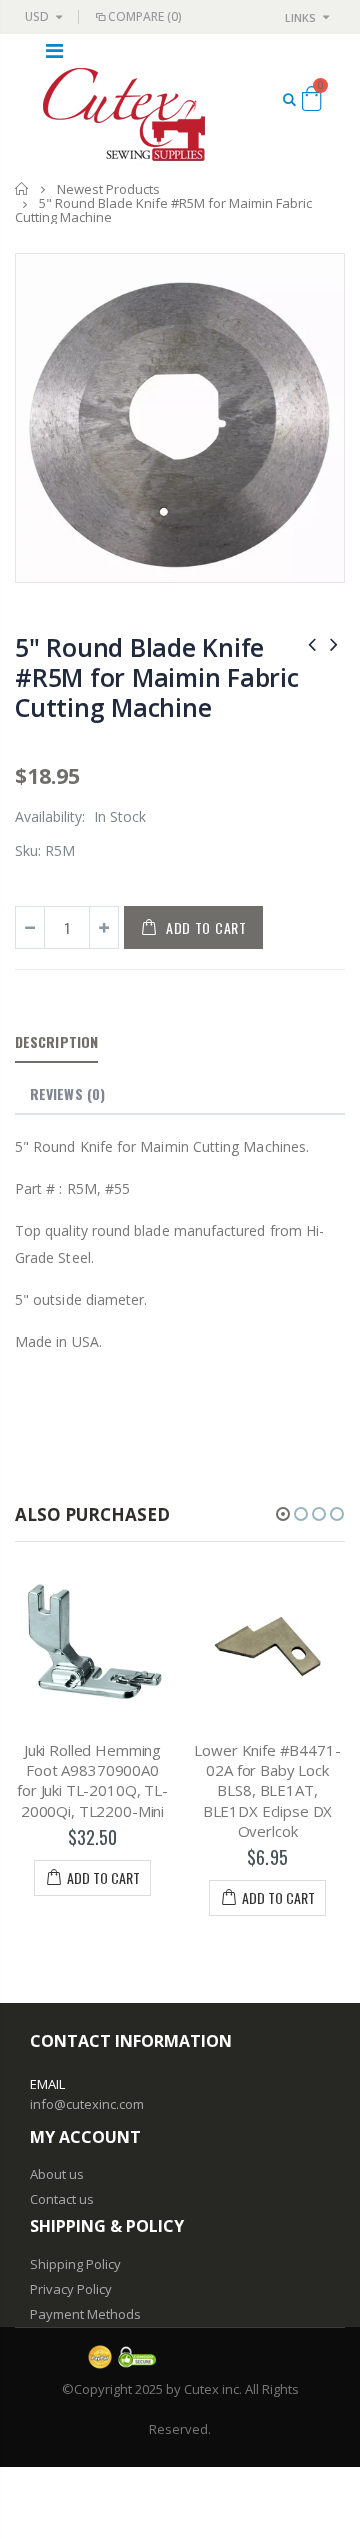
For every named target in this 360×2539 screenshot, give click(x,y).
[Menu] (54, 50)
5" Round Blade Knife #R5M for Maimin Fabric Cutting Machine (157, 677)
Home (22, 188)
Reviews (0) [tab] (67, 1093)
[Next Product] (334, 643)
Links (300, 17)
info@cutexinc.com (87, 2104)
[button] (283, 1514)
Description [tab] (56, 1041)
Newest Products (108, 189)
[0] (311, 102)
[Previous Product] (312, 643)
